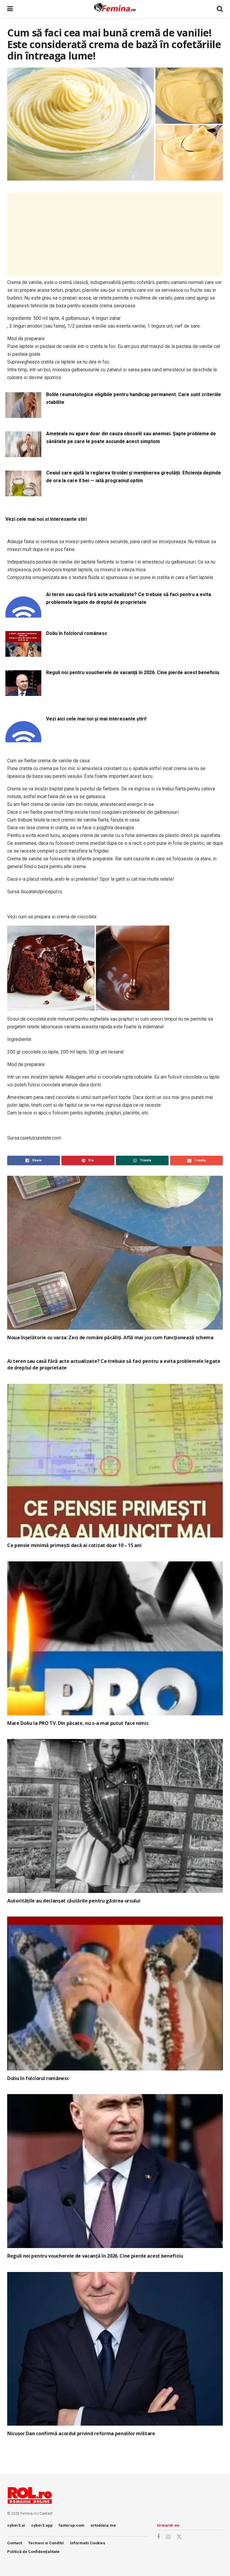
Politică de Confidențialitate (33, 2552)
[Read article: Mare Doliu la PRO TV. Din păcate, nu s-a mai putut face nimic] (115, 1638)
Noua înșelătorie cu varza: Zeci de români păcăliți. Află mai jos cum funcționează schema (110, 1337)
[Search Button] (220, 9)
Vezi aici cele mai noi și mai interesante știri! (96, 719)
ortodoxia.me (103, 2525)
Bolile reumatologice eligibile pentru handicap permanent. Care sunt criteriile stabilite (134, 398)
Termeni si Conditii (46, 2543)
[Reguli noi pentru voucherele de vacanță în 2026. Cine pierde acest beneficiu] (23, 692)
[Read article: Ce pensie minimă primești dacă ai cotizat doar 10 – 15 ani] (115, 1461)
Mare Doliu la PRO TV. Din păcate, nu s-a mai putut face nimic (78, 1723)
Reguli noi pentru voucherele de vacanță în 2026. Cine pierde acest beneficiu (133, 672)
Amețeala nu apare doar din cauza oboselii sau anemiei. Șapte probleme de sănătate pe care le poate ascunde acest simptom (131, 438)
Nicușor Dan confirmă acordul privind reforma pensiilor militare (81, 2433)
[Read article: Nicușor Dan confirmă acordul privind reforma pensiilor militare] (115, 2349)
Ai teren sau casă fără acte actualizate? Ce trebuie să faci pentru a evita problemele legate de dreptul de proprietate (129, 598)
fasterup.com (72, 2525)
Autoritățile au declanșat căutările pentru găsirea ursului (74, 1901)
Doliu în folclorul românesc (77, 633)
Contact (46, 2514)
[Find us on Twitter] (179, 2537)
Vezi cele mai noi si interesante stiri (46, 519)
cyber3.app (42, 2525)
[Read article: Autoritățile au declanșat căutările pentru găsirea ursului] (115, 1816)
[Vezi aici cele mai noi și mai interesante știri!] (23, 739)
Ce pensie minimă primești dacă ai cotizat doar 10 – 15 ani (74, 1545)
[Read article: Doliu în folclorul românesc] (115, 1994)
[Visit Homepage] (115, 9)
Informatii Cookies (88, 2543)
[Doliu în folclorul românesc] (23, 653)
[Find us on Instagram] (168, 2537)
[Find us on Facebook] (158, 2537)
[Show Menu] (10, 9)
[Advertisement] (115, 234)
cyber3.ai (16, 2525)
